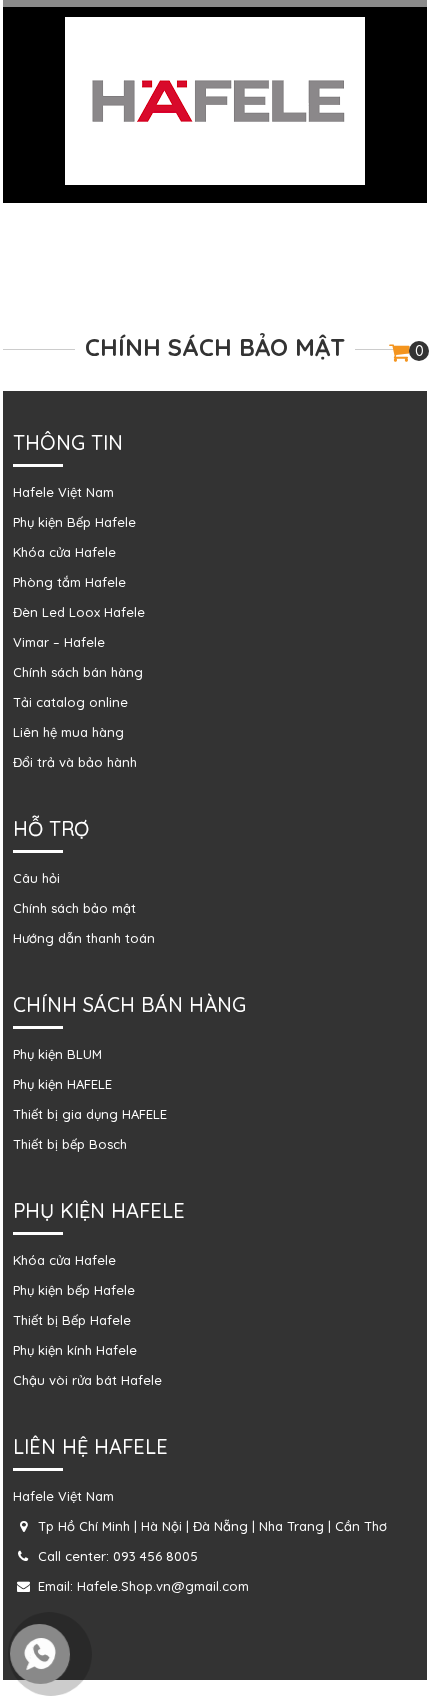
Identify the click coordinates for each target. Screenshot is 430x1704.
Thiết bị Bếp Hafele (72, 1320)
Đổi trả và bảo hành (75, 762)
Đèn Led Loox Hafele (79, 612)
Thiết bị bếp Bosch (70, 1144)
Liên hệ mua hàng (68, 732)
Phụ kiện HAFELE (62, 1084)
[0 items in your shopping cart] (399, 355)
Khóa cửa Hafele (64, 552)
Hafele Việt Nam (63, 492)
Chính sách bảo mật (74, 908)
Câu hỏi (36, 878)
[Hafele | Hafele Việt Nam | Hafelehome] (215, 100)
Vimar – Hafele (59, 642)
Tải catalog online (70, 702)
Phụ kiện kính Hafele (75, 1350)
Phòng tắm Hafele (69, 582)
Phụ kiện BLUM (57, 1054)
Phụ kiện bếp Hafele (74, 1290)
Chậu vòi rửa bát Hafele (87, 1380)
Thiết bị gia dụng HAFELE (90, 1114)
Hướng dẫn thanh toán (84, 938)
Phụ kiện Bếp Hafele (74, 522)
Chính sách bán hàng (78, 672)
